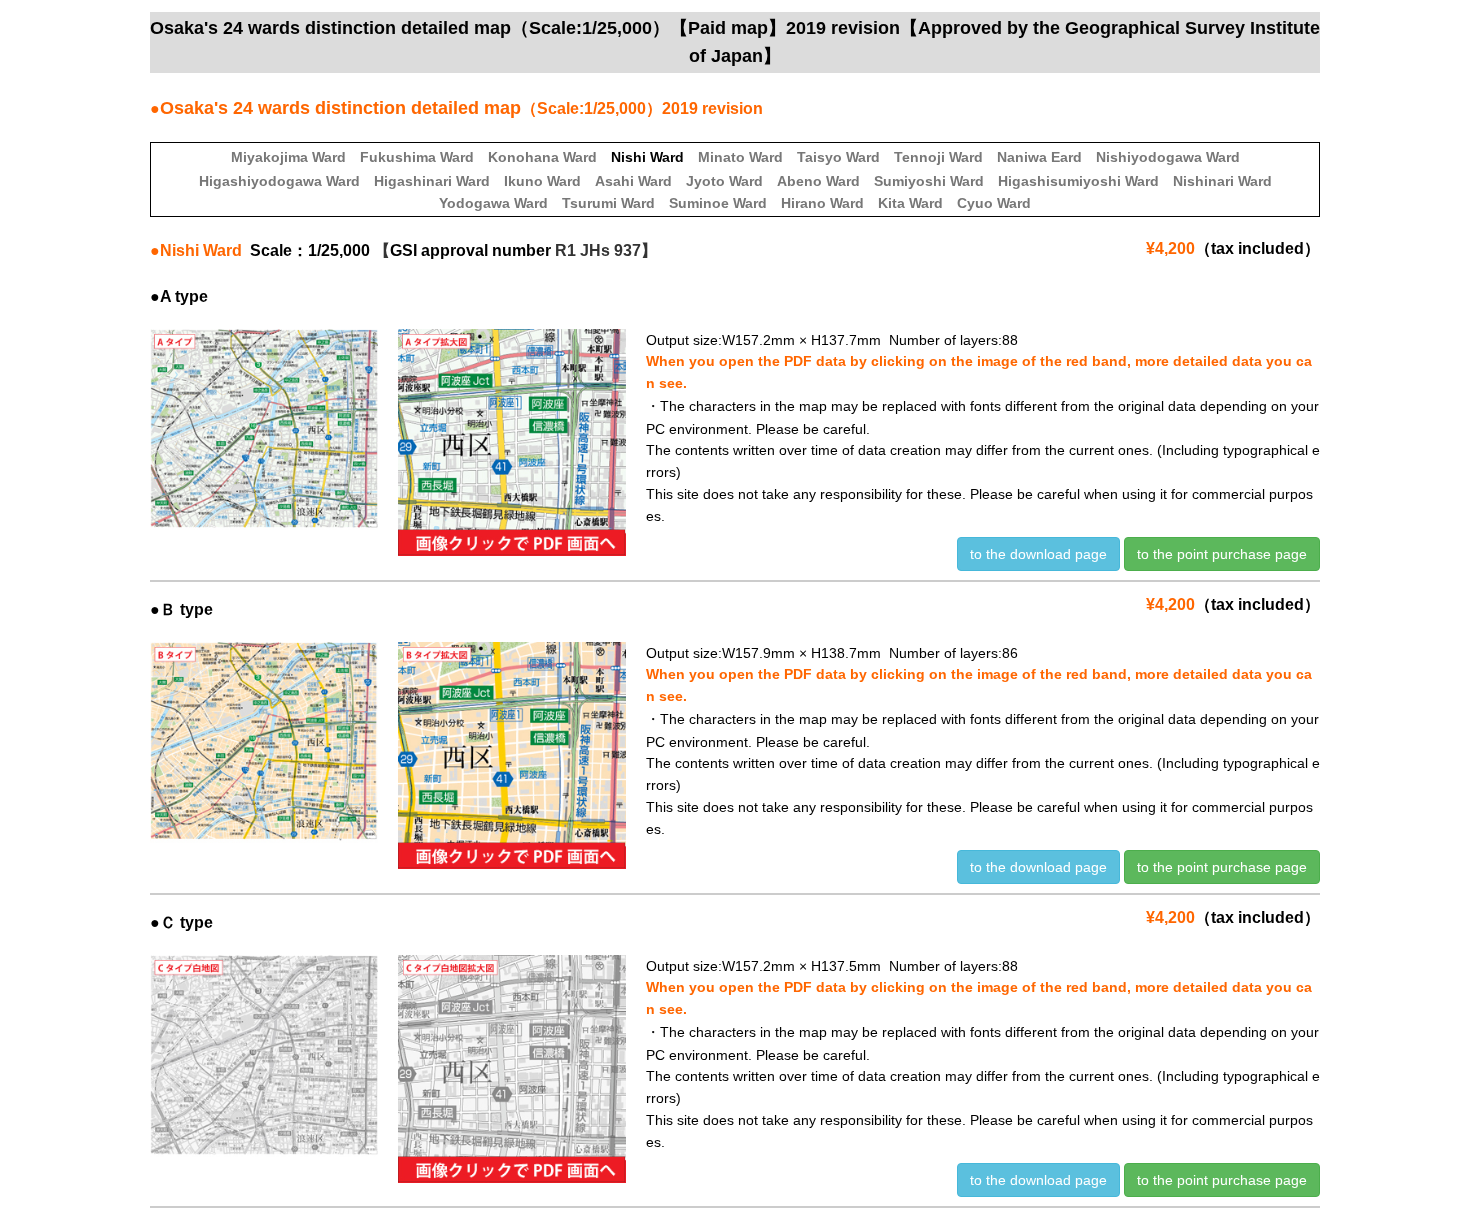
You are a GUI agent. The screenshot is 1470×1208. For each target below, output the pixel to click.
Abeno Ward (818, 181)
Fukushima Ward (417, 157)
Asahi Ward (633, 181)
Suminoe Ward (718, 203)
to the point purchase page (1222, 554)
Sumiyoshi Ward (929, 181)
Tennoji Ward (938, 157)
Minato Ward (740, 157)
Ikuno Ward (542, 181)
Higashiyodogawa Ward (279, 181)
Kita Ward (910, 203)
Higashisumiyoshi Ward (1078, 181)
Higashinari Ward (432, 181)
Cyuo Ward (994, 203)
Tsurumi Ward (608, 203)
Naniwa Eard (1039, 157)
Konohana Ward (542, 157)
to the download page (1038, 554)
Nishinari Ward (1222, 181)
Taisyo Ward (838, 157)
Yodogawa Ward (493, 203)
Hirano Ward (822, 203)
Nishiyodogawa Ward (1168, 157)
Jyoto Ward (724, 181)
